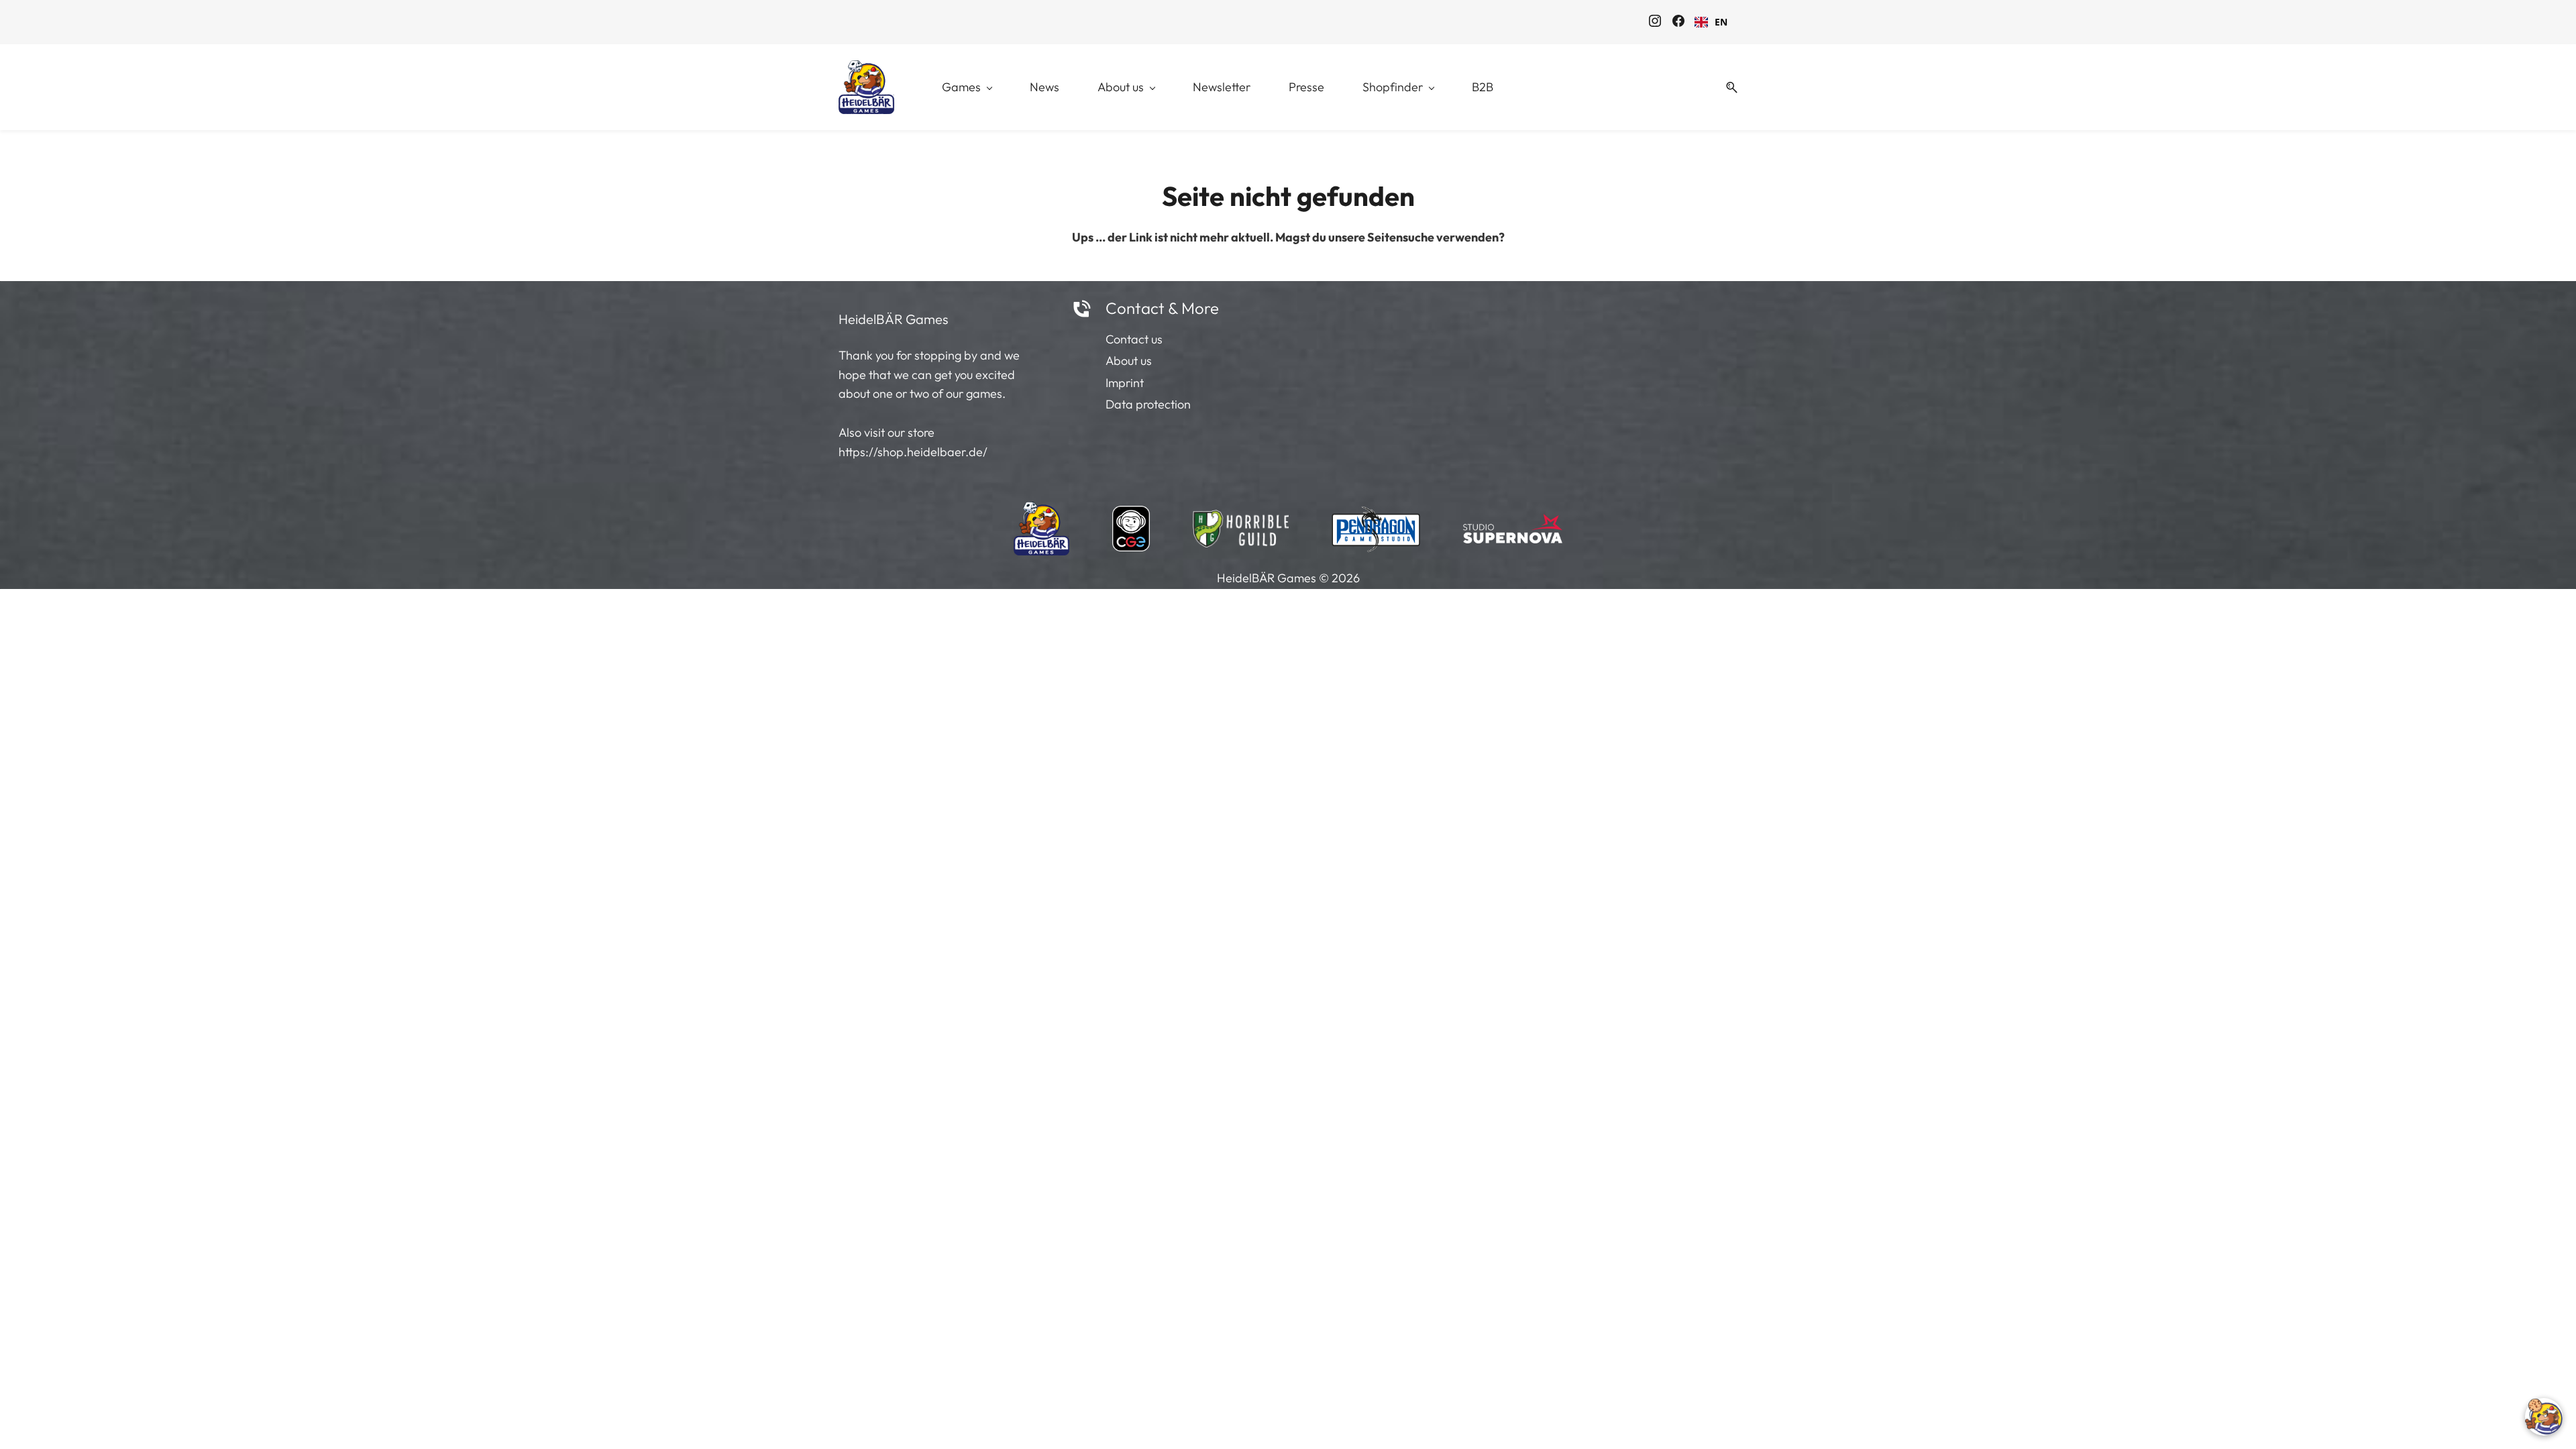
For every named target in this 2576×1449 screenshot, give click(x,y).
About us (1129, 361)
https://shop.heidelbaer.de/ (913, 452)
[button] (1727, 88)
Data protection (1148, 404)
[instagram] (1655, 23)
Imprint (1125, 383)
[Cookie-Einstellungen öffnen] (2544, 1417)
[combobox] (1711, 22)
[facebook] (1678, 23)
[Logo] (866, 87)
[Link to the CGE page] (1131, 525)
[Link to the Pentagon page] (1376, 525)
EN (1721, 22)
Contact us (1134, 339)
